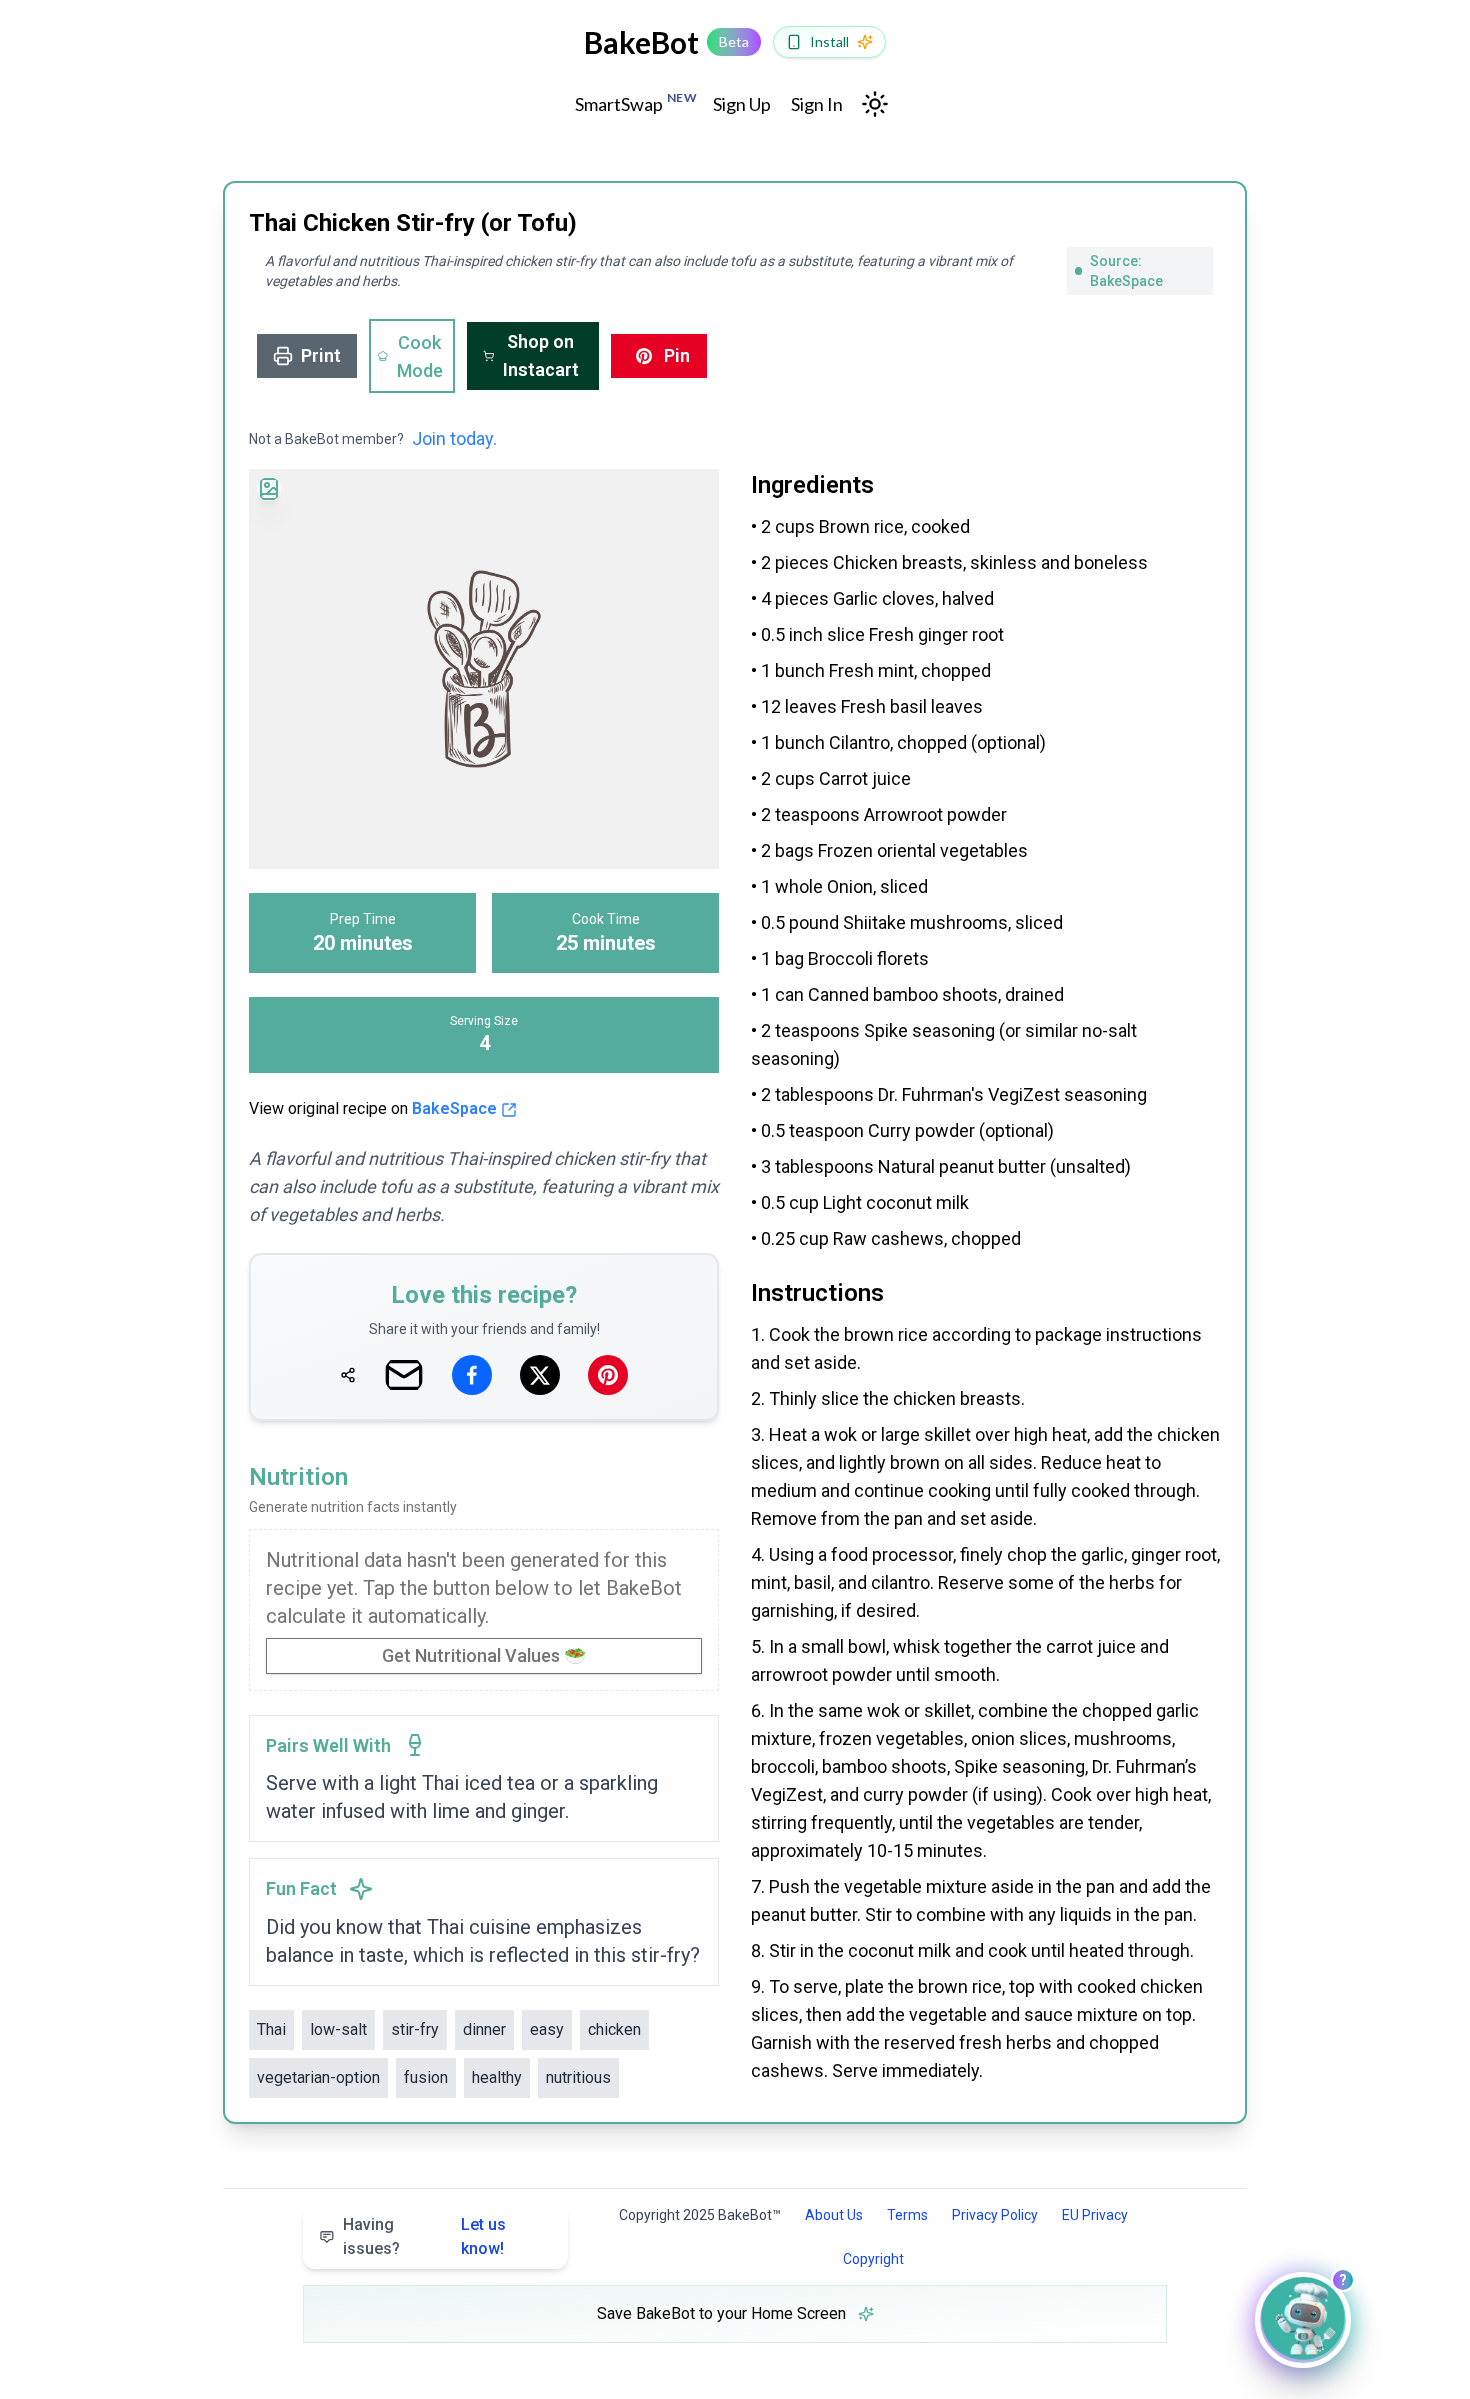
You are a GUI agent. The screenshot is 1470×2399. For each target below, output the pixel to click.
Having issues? (424, 2236)
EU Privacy (1095, 2215)
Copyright (873, 2259)
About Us (834, 2215)
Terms (907, 2215)
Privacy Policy (995, 2215)
